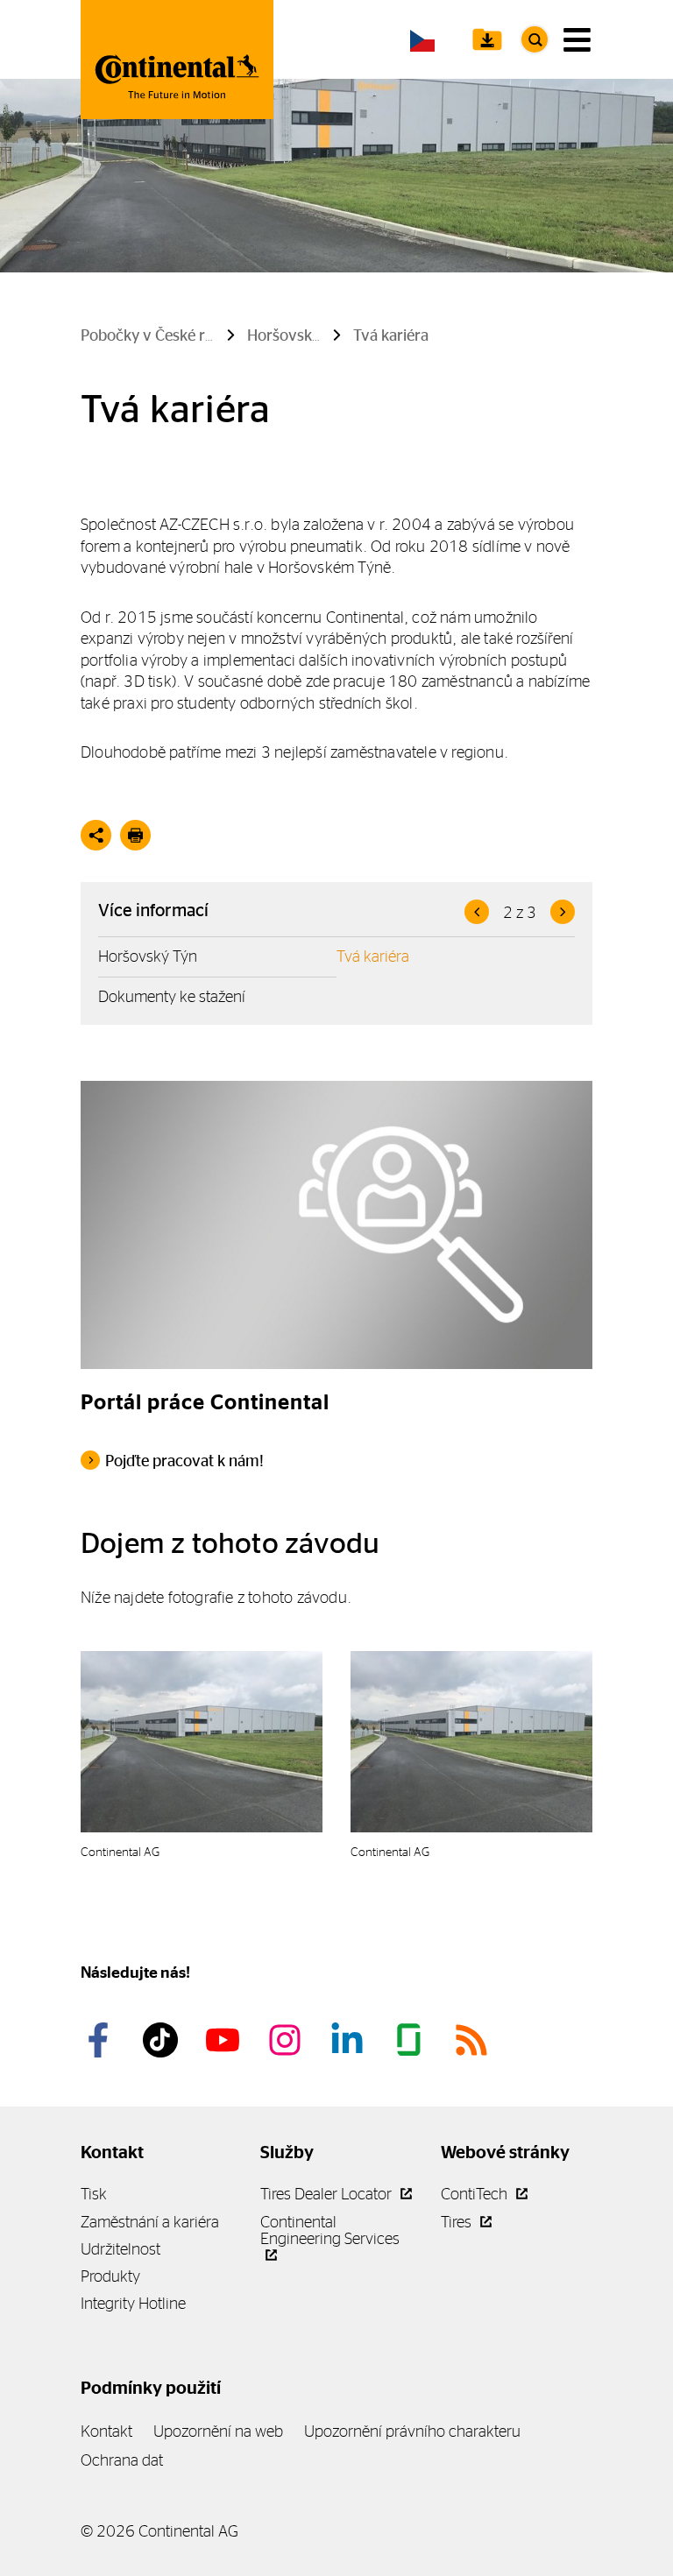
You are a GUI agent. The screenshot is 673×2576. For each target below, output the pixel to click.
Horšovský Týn (148, 956)
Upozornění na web (218, 2431)
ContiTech (476, 2194)
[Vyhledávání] (535, 39)
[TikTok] (163, 2040)
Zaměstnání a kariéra (150, 2222)
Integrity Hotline (133, 2303)
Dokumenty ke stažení (172, 996)
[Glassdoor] (412, 2040)
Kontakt (106, 2431)
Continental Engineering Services (330, 2230)
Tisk (94, 2194)
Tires (458, 2222)
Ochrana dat (122, 2460)
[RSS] (474, 2040)
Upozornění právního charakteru (412, 2431)
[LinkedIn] (350, 2040)
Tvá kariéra (373, 956)
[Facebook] (101, 2040)
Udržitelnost (120, 2249)
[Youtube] (225, 2040)
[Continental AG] (177, 60)
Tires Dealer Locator (328, 2194)
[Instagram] (287, 2040)
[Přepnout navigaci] (577, 40)
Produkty (110, 2276)
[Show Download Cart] (487, 39)
